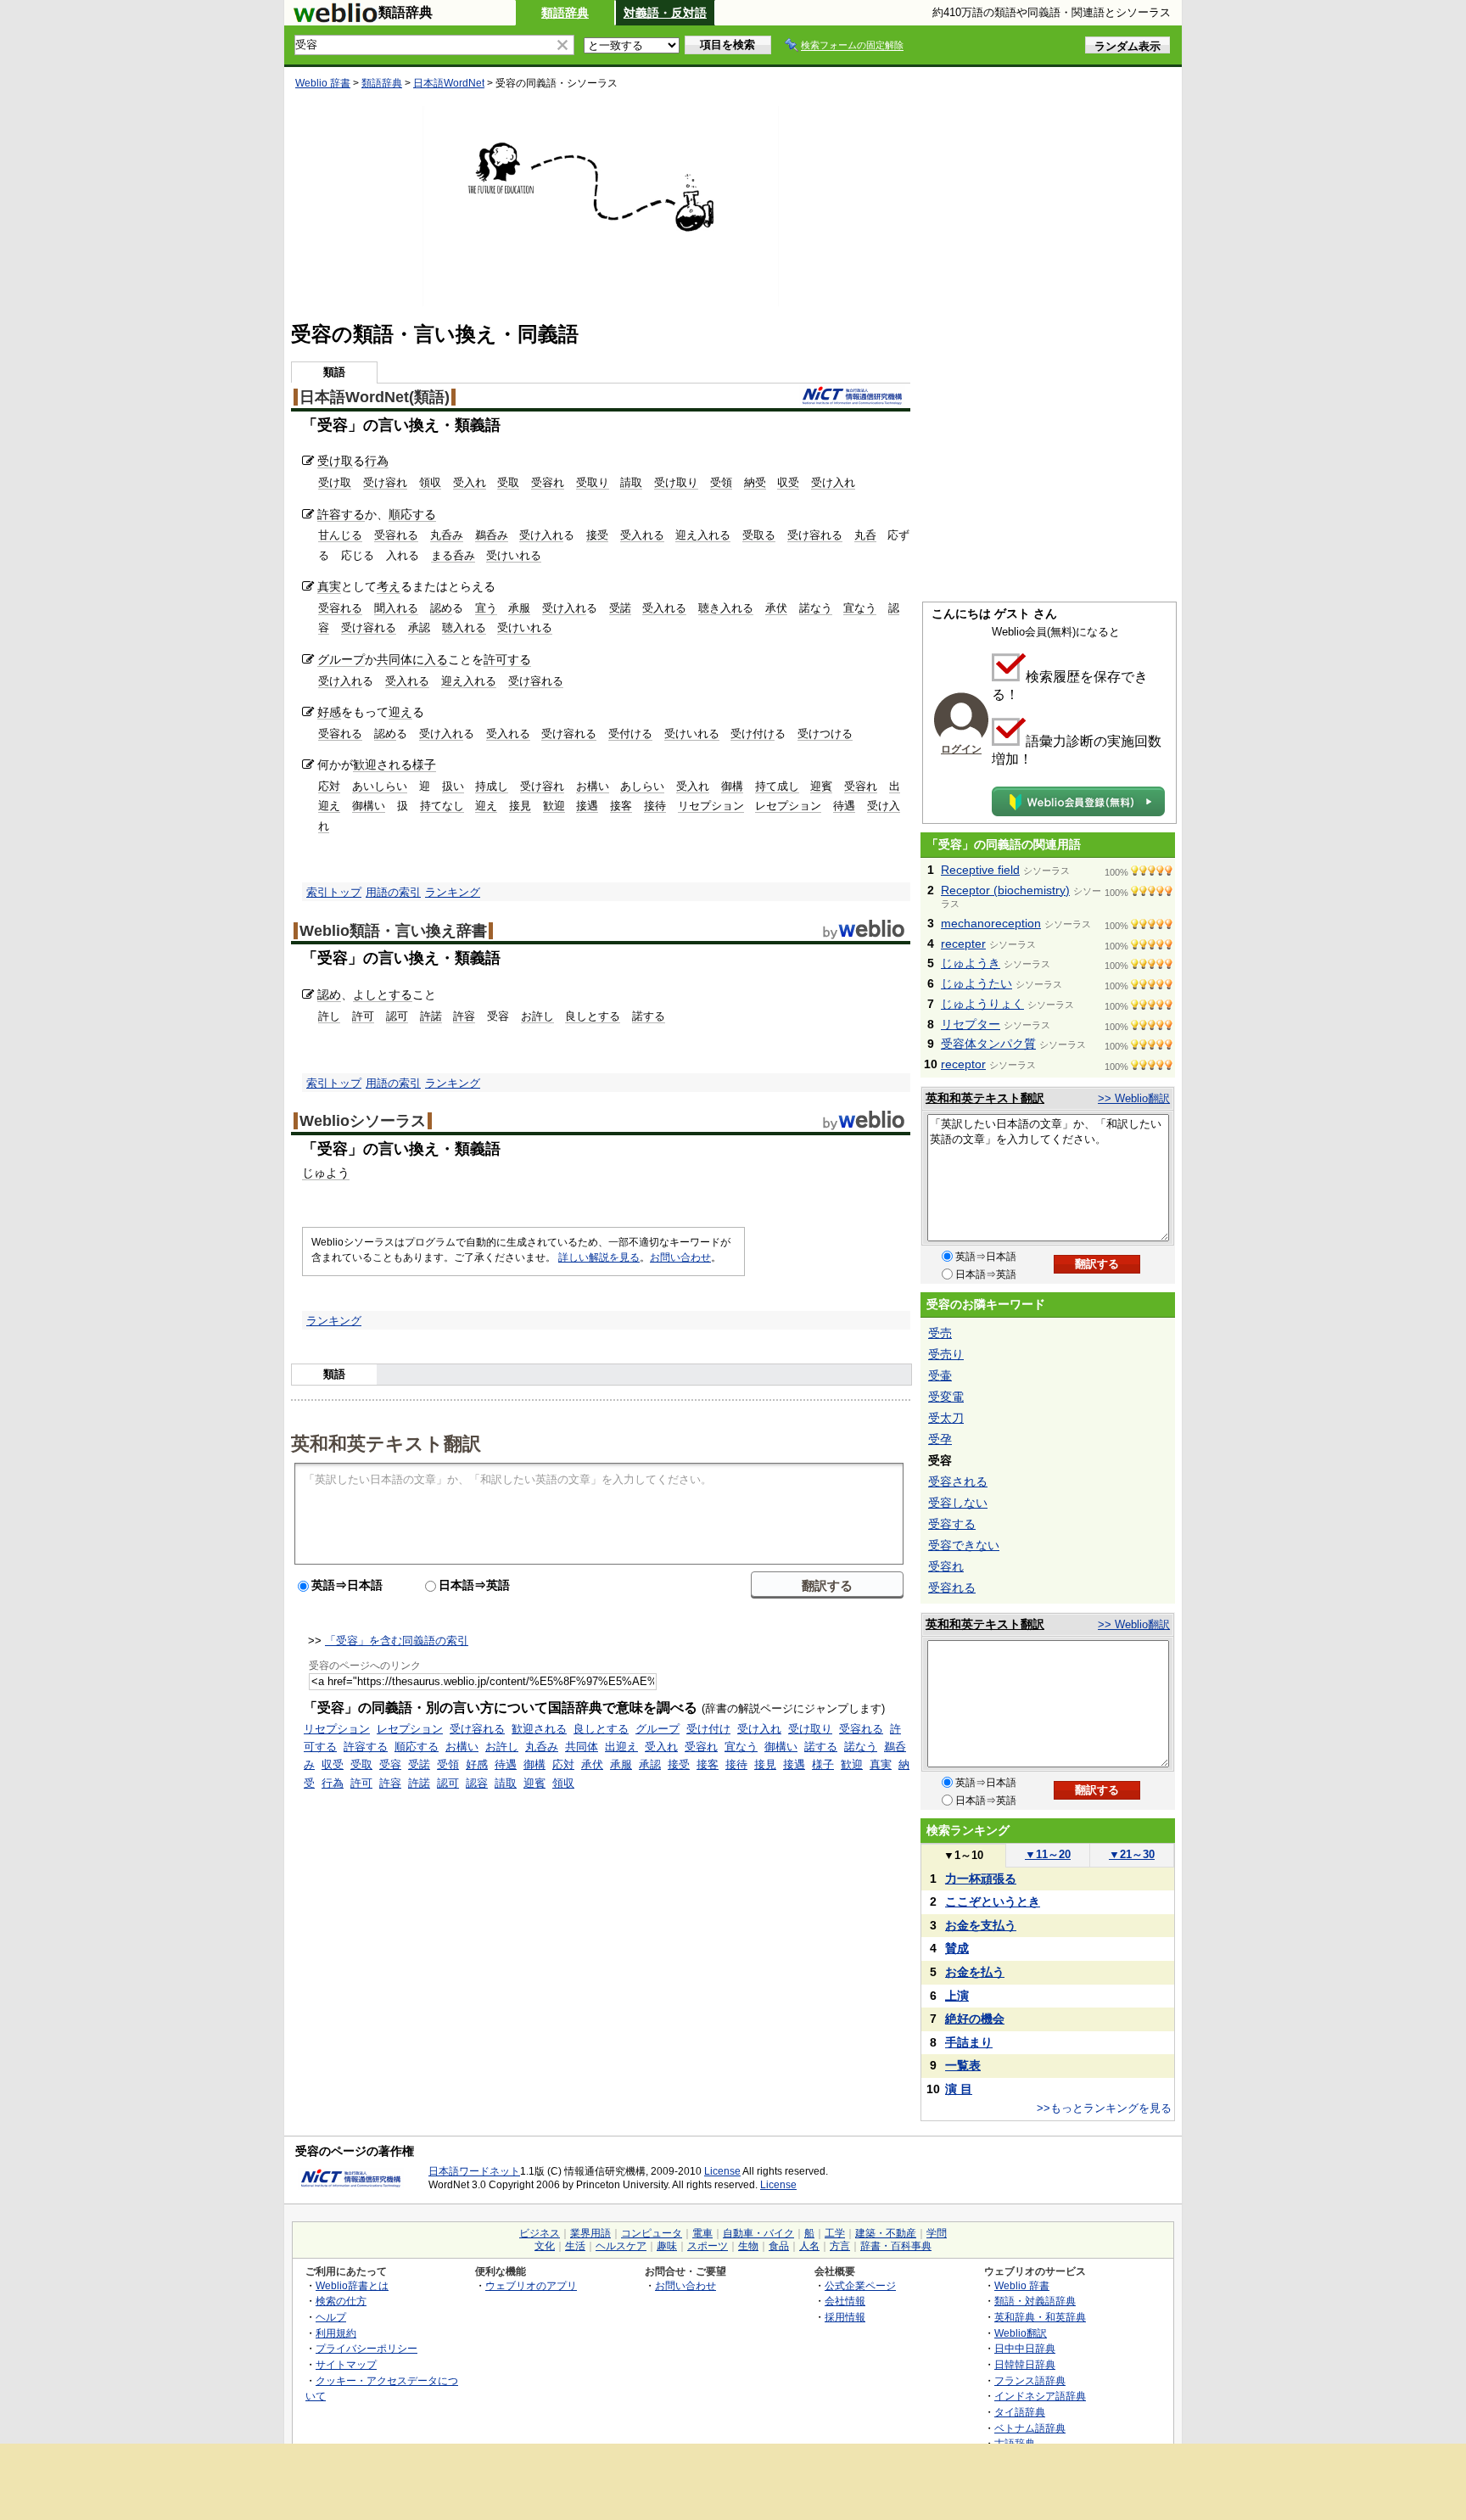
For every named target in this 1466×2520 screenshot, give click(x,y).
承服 (519, 608)
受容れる (396, 535)
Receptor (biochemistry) (1005, 890)
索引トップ (334, 892)
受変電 (946, 1397)
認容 (477, 1783)
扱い (453, 786)
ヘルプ (331, 2317)
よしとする (383, 994)
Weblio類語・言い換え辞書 (393, 931)
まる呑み (453, 555)
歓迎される (383, 764)
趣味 (667, 2246)
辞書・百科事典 (896, 2246)
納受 (755, 482)
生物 (748, 2246)
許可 (363, 1016)
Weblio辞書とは (352, 2285)
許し (329, 1016)
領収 (430, 482)
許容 (464, 1016)
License (722, 2171)
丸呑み (447, 535)
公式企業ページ (860, 2285)
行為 (377, 461)
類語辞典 (565, 13)
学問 (937, 2233)
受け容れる (815, 535)
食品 (779, 2246)
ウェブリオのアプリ (531, 2285)
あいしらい (380, 786)
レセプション (788, 806)
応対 (329, 786)
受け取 (335, 461)
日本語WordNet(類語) (375, 397)
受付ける (630, 734)
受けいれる (514, 555)
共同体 (394, 659)
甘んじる (340, 535)
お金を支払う (981, 1925)
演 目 (959, 2089)
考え (389, 586)
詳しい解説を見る (599, 1257)
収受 (788, 482)
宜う (486, 608)
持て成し (777, 786)
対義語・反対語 (665, 13)
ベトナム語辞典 (1030, 2428)
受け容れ (385, 482)
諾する (649, 1016)
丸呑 (865, 535)
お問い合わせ (680, 1257)
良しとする (593, 1016)
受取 (508, 482)
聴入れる (464, 627)
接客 (621, 806)
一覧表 (963, 2065)
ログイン (961, 749)
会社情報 (845, 2301)
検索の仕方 (341, 2301)
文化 (545, 2246)
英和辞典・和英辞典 (1040, 2317)
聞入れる (396, 608)
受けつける (825, 734)
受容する (952, 1524)
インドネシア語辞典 (1040, 2396)
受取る (759, 535)
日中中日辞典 (1025, 2348)
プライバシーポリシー (366, 2348)
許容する (341, 514)
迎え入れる (703, 535)
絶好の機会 (975, 2019)
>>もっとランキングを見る (1104, 2108)
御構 (732, 786)
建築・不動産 (886, 2233)
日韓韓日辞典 (1025, 2364)
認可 (397, 1016)
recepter (963, 944)
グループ (341, 659)
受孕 (940, 1439)
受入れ (470, 482)
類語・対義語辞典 (1035, 2301)
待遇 (844, 806)
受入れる (642, 535)
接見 (520, 806)
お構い (593, 786)
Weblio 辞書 (323, 83)
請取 (631, 482)
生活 (575, 2246)
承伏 (776, 608)
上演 (957, 1996)
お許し (537, 1016)
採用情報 (845, 2317)
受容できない (964, 1545)
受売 (940, 1333)
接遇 (587, 806)
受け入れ (833, 482)
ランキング (453, 892)
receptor (963, 1064)
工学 (835, 2233)
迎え (400, 712)
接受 (597, 535)
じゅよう (326, 1173)
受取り (593, 482)
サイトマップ (346, 2364)
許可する (507, 659)
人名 (809, 2246)
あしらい (642, 786)
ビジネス (540, 2233)
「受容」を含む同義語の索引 (397, 1641)
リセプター (971, 1024)
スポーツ (708, 2246)
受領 (721, 482)
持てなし (442, 806)
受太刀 (946, 1418)
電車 (702, 2233)
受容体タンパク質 (988, 1044)
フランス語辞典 (1030, 2380)
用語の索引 (393, 892)
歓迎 (554, 806)
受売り (946, 1354)
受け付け (753, 734)
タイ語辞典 (1020, 2412)
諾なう (816, 608)
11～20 (1048, 1854)
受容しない (958, 1503)
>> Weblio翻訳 (1134, 1098)
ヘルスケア (621, 2246)
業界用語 (590, 2233)
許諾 (431, 1016)
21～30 (1132, 1854)
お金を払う (975, 1972)
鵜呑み (492, 535)
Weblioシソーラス (363, 1121)
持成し (492, 786)
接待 (655, 806)
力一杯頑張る (981, 1879)
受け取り (676, 482)
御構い (369, 806)
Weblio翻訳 (1021, 2333)
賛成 (957, 1948)
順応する (412, 514)
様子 (424, 764)
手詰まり (969, 2042)
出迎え (621, 1747)
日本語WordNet (449, 83)
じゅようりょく (982, 1004)
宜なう (860, 608)
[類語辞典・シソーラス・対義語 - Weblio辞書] (335, 19)
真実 (329, 586)
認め (441, 608)
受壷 (940, 1375)
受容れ (548, 482)
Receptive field (980, 870)
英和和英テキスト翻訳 (386, 1442)
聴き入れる (726, 608)
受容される (958, 1481)
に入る (430, 659)
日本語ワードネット (474, 2171)
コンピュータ (652, 2233)
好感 (329, 712)
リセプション (711, 806)
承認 (419, 627)
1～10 (963, 1855)
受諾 (620, 608)
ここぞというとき (993, 1901)
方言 (840, 2246)
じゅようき (971, 963)
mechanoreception (991, 923)
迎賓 (821, 786)
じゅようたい (976, 983)
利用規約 (336, 2333)
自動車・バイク (758, 2233)
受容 (390, 1764)
